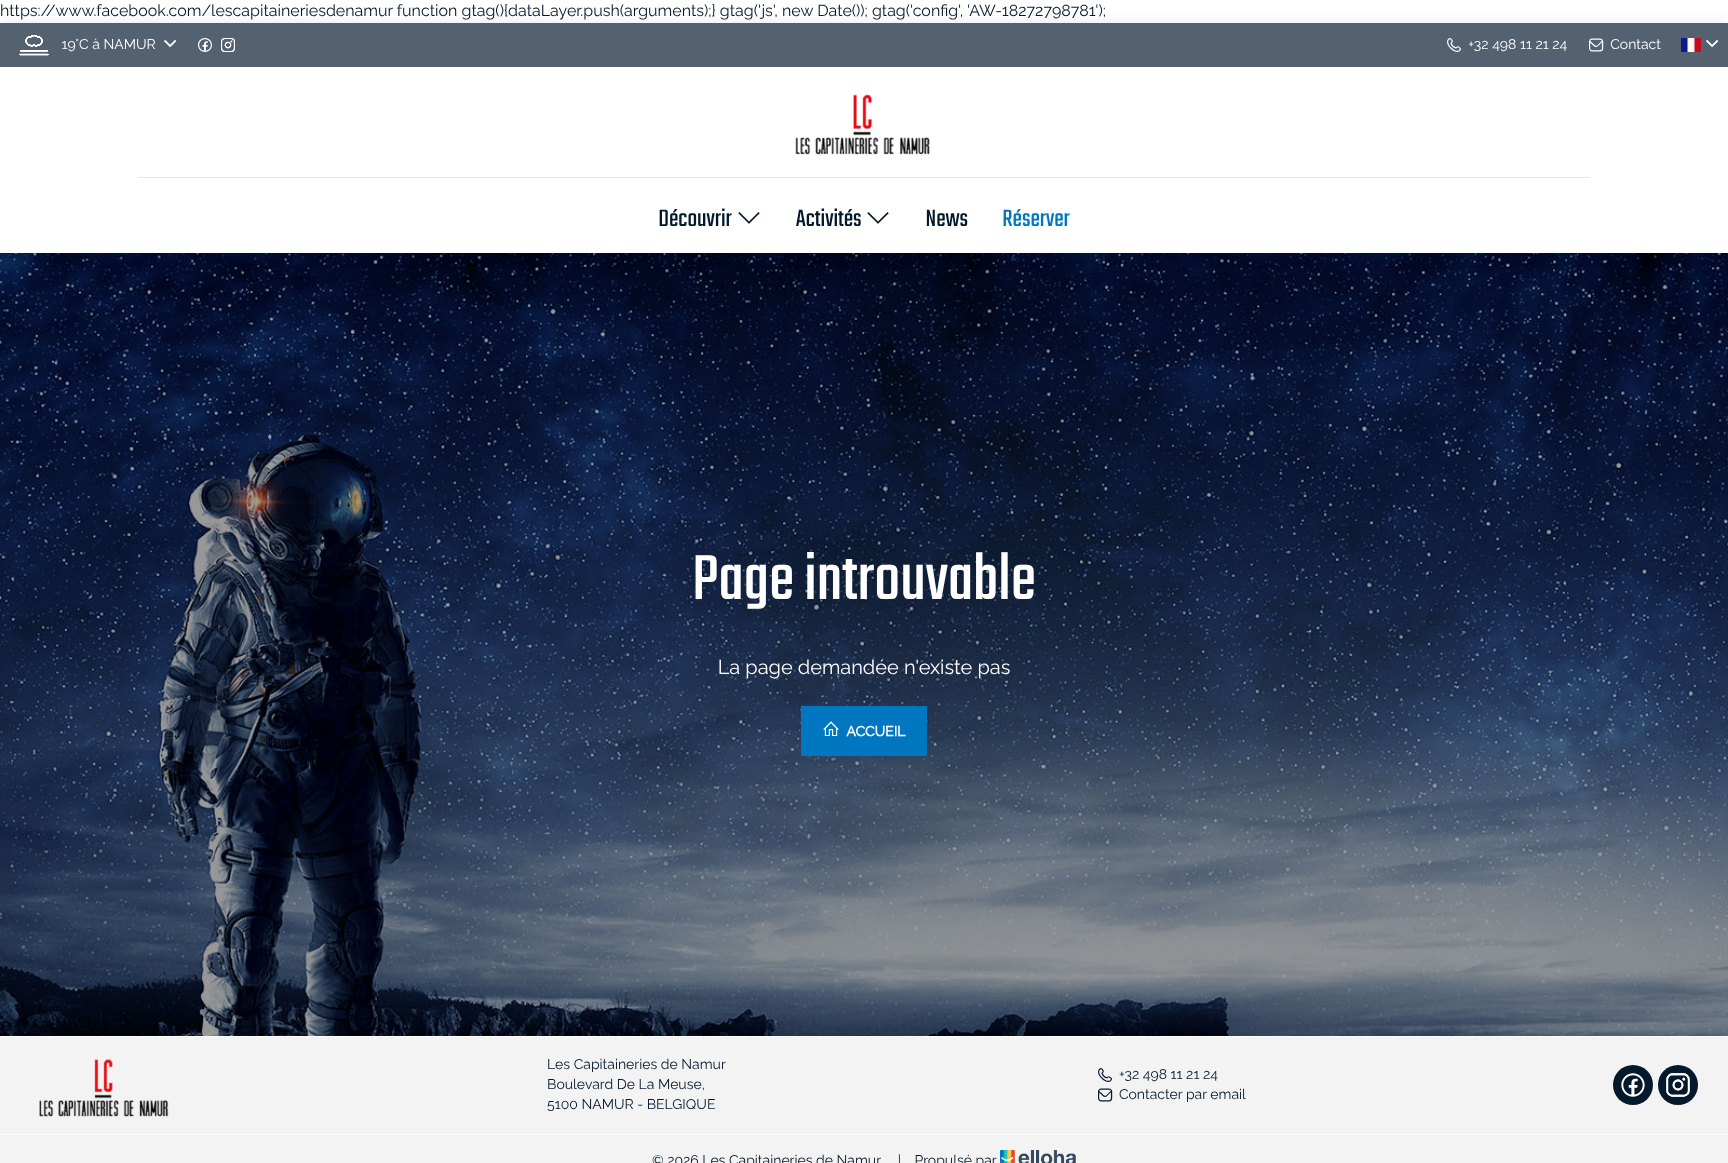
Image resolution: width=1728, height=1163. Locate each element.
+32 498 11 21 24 (1168, 1075)
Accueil (874, 732)
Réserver (1036, 221)
